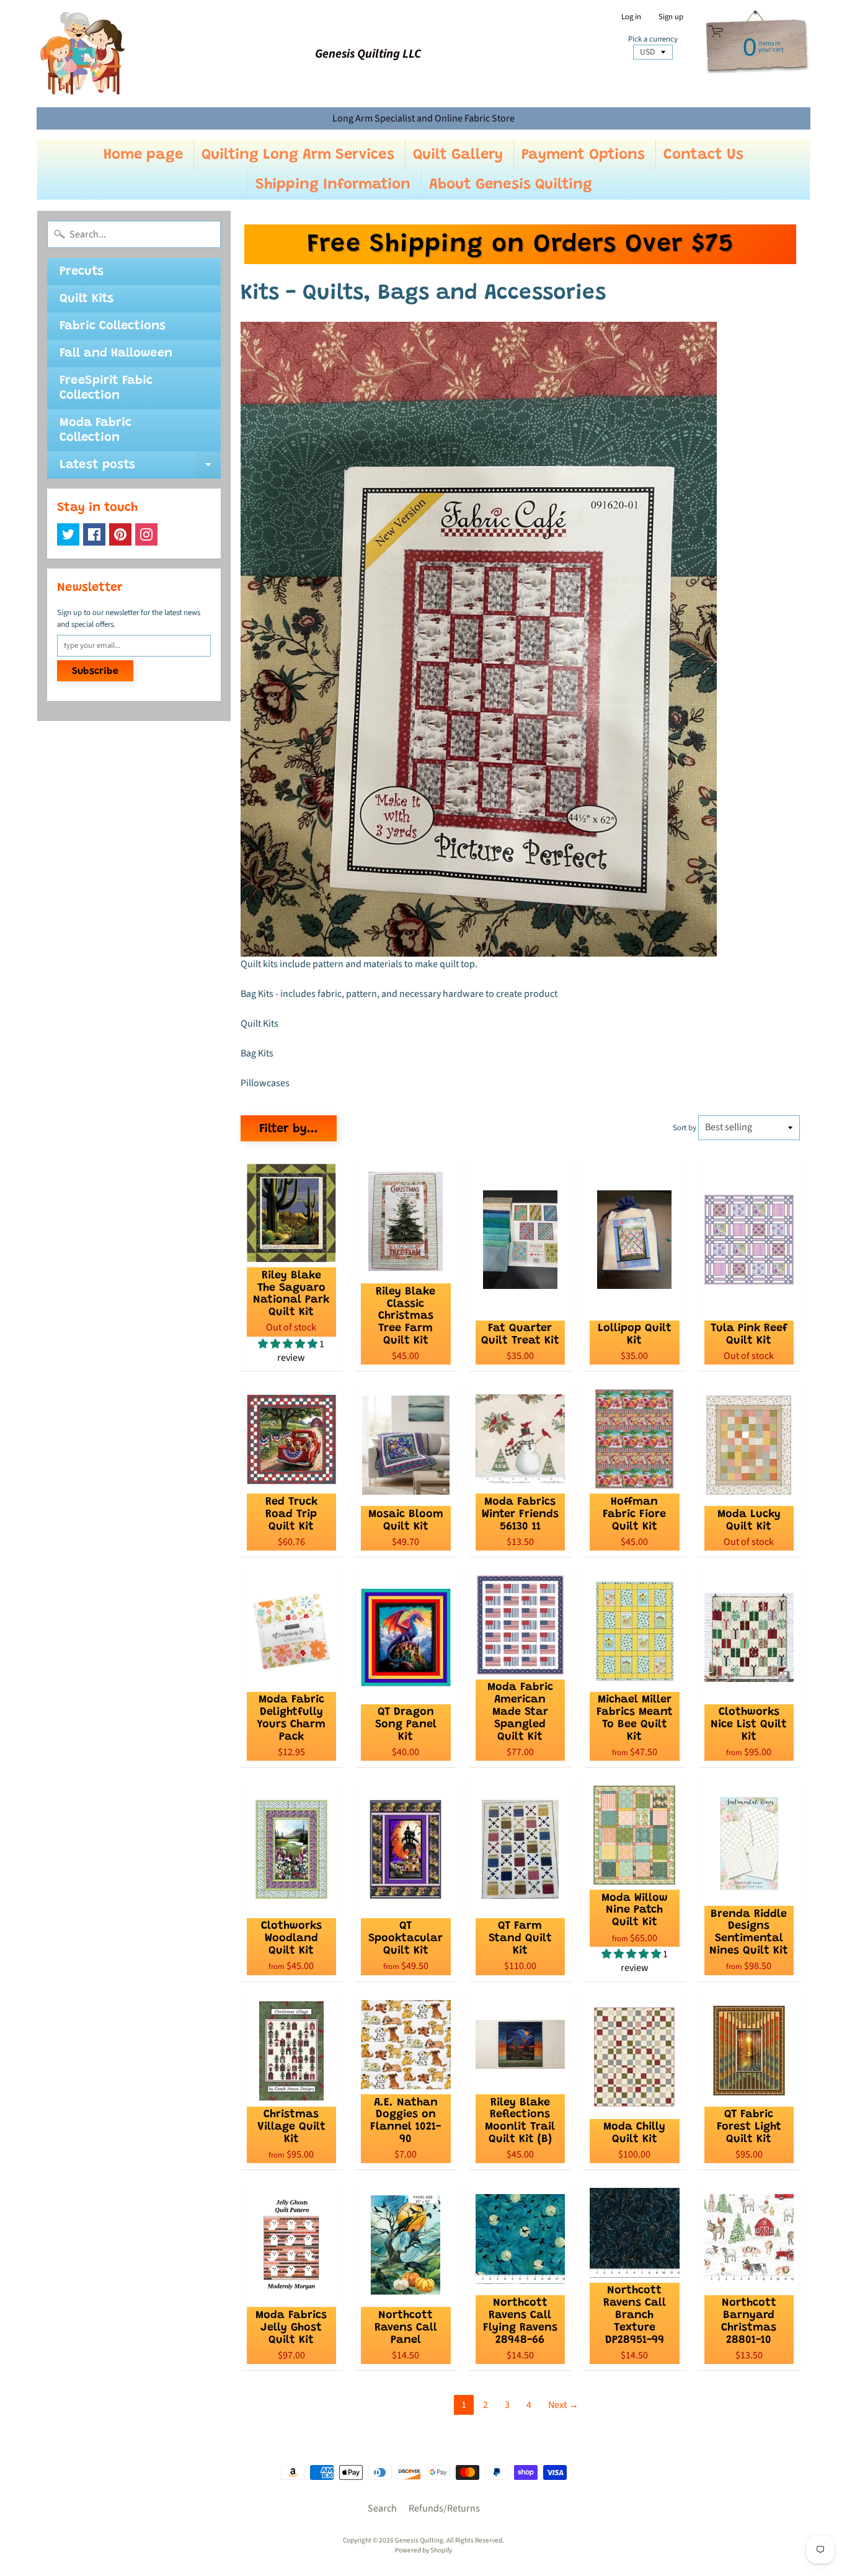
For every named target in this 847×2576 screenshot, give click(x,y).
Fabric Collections (113, 326)
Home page (143, 155)
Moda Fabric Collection (95, 430)
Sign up (671, 17)
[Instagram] (146, 534)
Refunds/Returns (444, 2508)
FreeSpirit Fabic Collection (106, 388)
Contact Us (703, 155)
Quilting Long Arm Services (298, 155)
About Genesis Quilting (511, 185)
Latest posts (140, 469)
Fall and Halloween (116, 353)
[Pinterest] (120, 534)
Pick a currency (653, 39)
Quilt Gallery (458, 155)
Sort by (685, 1128)
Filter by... (289, 1129)
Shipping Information (333, 185)
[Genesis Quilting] (83, 54)
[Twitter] (68, 534)
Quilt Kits (86, 299)
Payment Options (583, 155)
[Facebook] (94, 534)
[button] (289, 1344)
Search (382, 2508)
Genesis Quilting (419, 2540)
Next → (563, 2405)
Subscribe (95, 671)
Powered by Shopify (423, 2550)
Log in (631, 17)
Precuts (82, 272)
